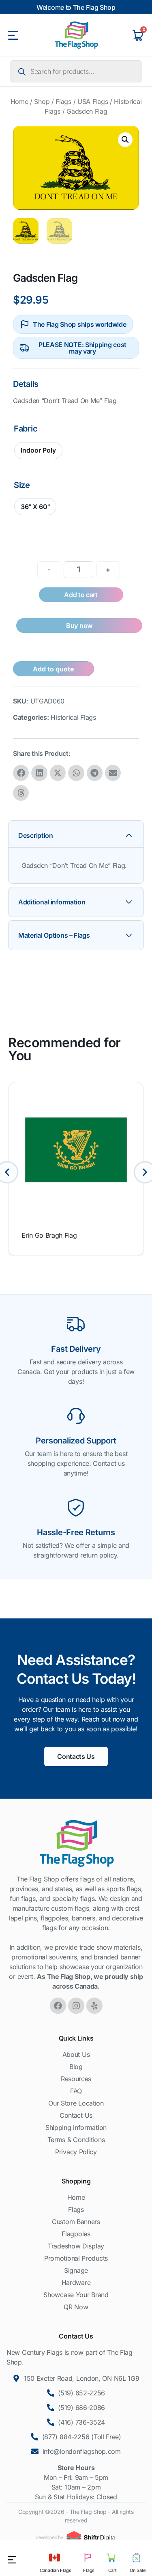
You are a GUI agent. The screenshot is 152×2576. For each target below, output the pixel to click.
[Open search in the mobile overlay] (76, 71)
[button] (125, 140)
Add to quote (54, 669)
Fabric (26, 429)
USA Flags (93, 101)
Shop (42, 101)
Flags (63, 101)
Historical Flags (73, 717)
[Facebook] (58, 2006)
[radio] (38, 451)
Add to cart (81, 595)
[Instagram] (76, 2006)
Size (22, 485)
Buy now (79, 626)
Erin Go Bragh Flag (49, 1235)
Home (19, 101)
